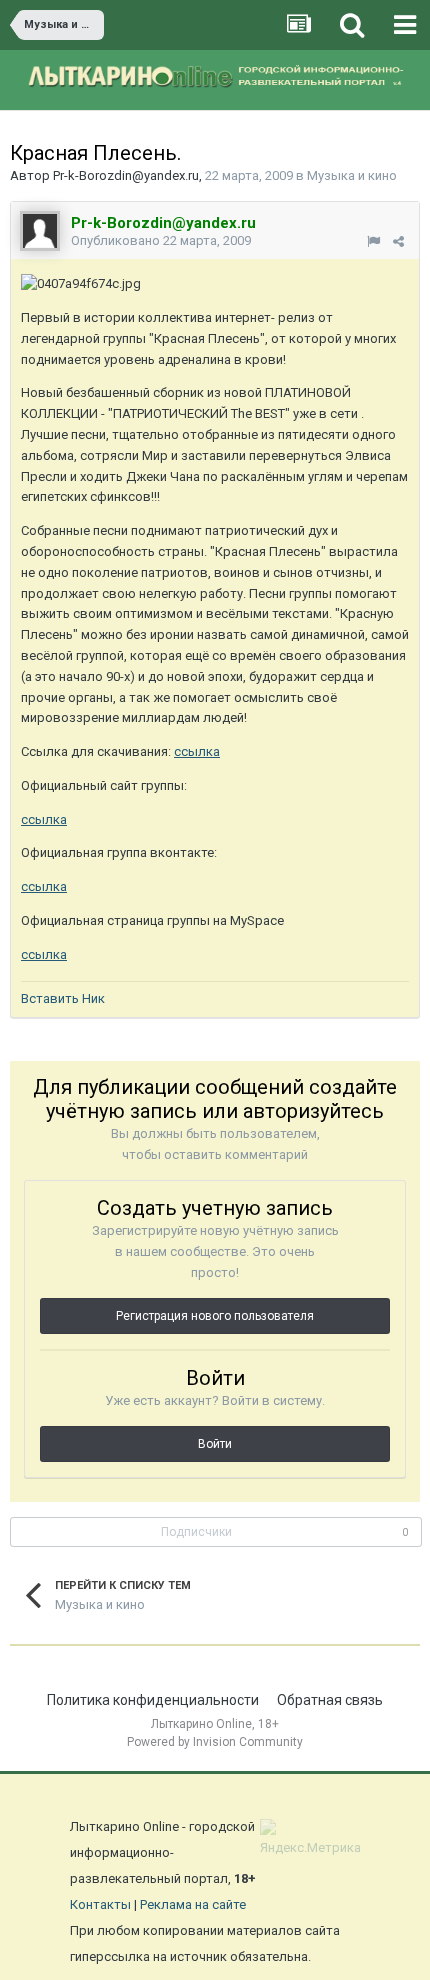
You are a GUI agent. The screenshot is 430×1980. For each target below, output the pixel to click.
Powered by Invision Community (215, 1742)
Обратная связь (330, 1700)
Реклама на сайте (193, 1904)
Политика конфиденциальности (153, 1700)
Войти (215, 1444)
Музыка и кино (352, 175)
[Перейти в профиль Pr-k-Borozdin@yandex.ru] (40, 231)
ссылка (197, 751)
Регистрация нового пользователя (215, 1316)
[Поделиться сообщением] (398, 241)
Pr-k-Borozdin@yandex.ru (126, 175)
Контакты (100, 1904)
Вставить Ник (63, 998)
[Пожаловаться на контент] (373, 241)
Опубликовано (161, 240)
